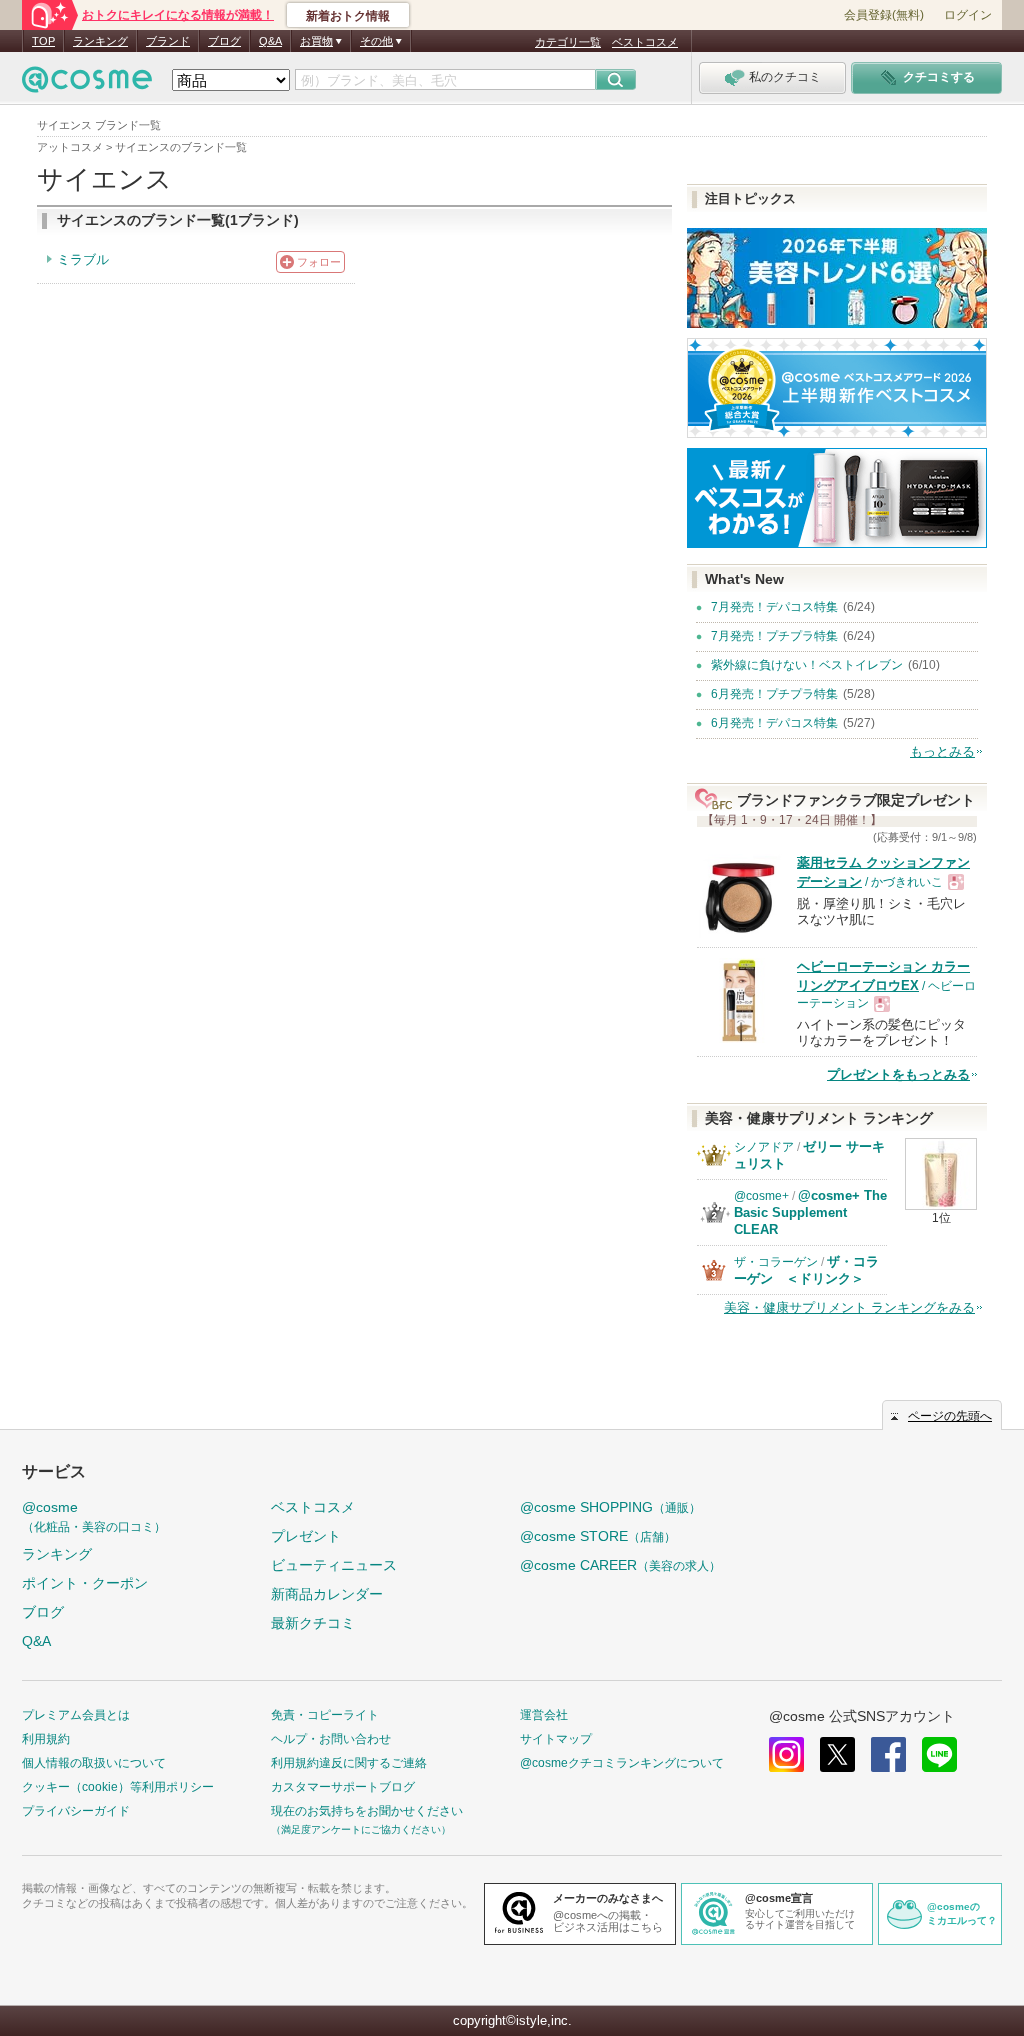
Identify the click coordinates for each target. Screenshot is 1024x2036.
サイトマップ (556, 1739)
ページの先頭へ (950, 1416)
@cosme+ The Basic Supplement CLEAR (810, 1212)
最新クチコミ (313, 1623)
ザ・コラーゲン (776, 1262)
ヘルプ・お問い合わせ (331, 1739)
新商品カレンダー (327, 1594)
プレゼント (306, 1536)
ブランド (168, 41)
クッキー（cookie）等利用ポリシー (118, 1787)
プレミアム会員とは (76, 1715)
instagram (786, 1754)
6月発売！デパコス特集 (774, 723)
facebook (888, 1754)
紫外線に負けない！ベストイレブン (807, 665)
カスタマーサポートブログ (343, 1787)
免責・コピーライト (325, 1715)
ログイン (968, 15)
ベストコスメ (645, 42)
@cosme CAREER (620, 1565)
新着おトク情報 (348, 16)
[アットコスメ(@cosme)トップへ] (87, 84)
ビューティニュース (334, 1565)
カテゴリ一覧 (568, 42)
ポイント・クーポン (85, 1583)
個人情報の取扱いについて (94, 1763)
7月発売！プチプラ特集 (774, 636)
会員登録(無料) (884, 15)
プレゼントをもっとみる (898, 1074)
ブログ (224, 41)
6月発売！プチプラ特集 (774, 694)
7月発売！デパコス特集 (774, 607)
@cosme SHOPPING (610, 1507)
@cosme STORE (598, 1536)
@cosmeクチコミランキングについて (622, 1763)
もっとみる (942, 751)
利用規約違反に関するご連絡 (349, 1763)
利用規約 (46, 1739)
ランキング (100, 41)
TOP (43, 41)
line (939, 1754)
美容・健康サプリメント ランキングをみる (849, 1307)
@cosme (94, 1516)
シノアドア (764, 1147)
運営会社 (544, 1715)
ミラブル (83, 259)
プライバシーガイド (76, 1811)
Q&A (270, 41)
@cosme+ (761, 1196)
